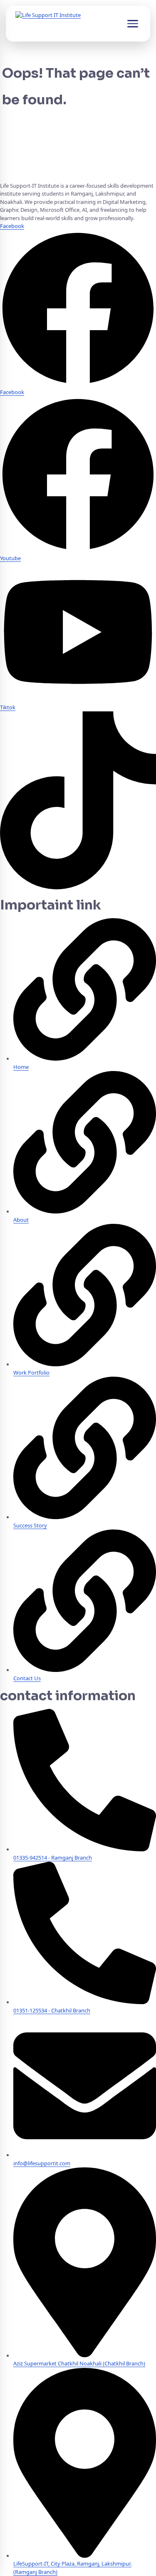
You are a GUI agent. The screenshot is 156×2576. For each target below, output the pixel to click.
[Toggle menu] (133, 24)
